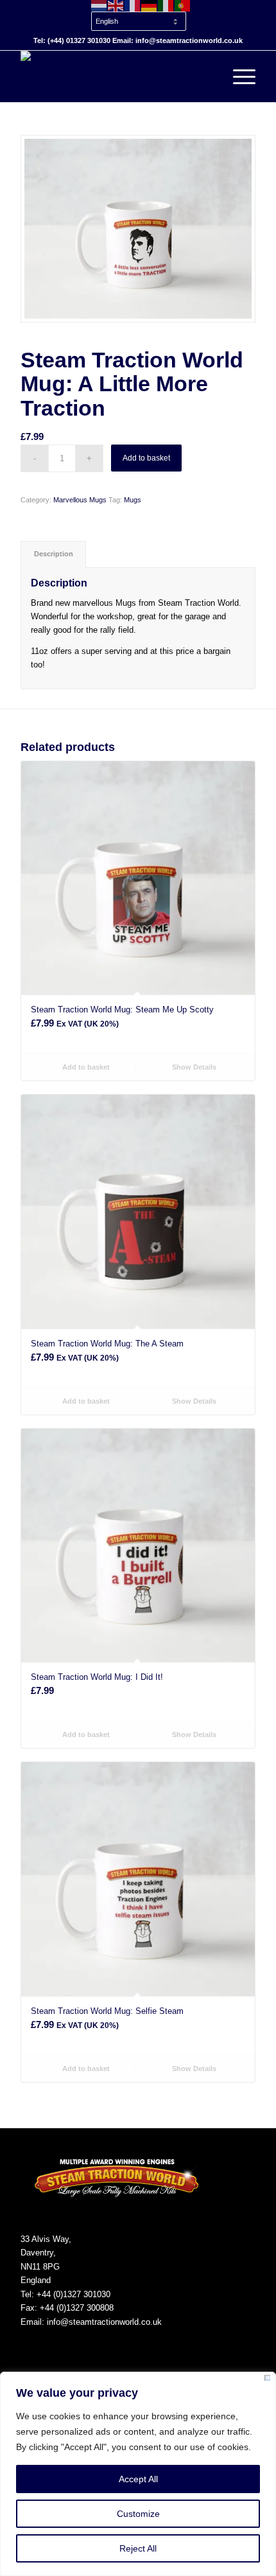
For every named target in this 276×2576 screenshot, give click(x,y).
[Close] (267, 2380)
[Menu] (238, 76)
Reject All (138, 2548)
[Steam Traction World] (114, 76)
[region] (138, 2474)
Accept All (138, 2479)
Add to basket (146, 458)
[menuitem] (141, 15)
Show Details (193, 1067)
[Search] (208, 76)
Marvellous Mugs (80, 500)
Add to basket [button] (85, 1067)
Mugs (133, 500)
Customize (138, 2514)
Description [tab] (54, 554)
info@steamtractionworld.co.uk (104, 2322)
